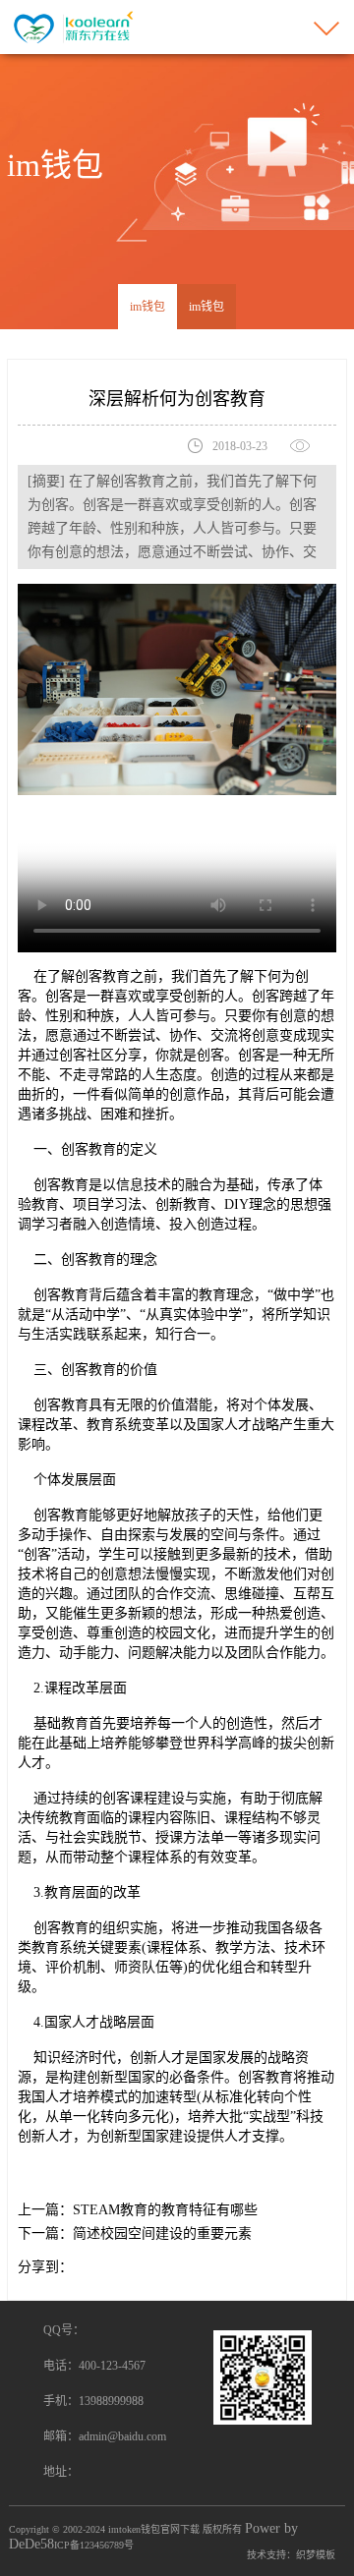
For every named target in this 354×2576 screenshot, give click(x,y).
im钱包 (147, 307)
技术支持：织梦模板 (291, 2555)
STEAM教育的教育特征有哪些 (165, 2210)
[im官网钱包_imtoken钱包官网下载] (71, 26)
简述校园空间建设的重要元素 (162, 2233)
